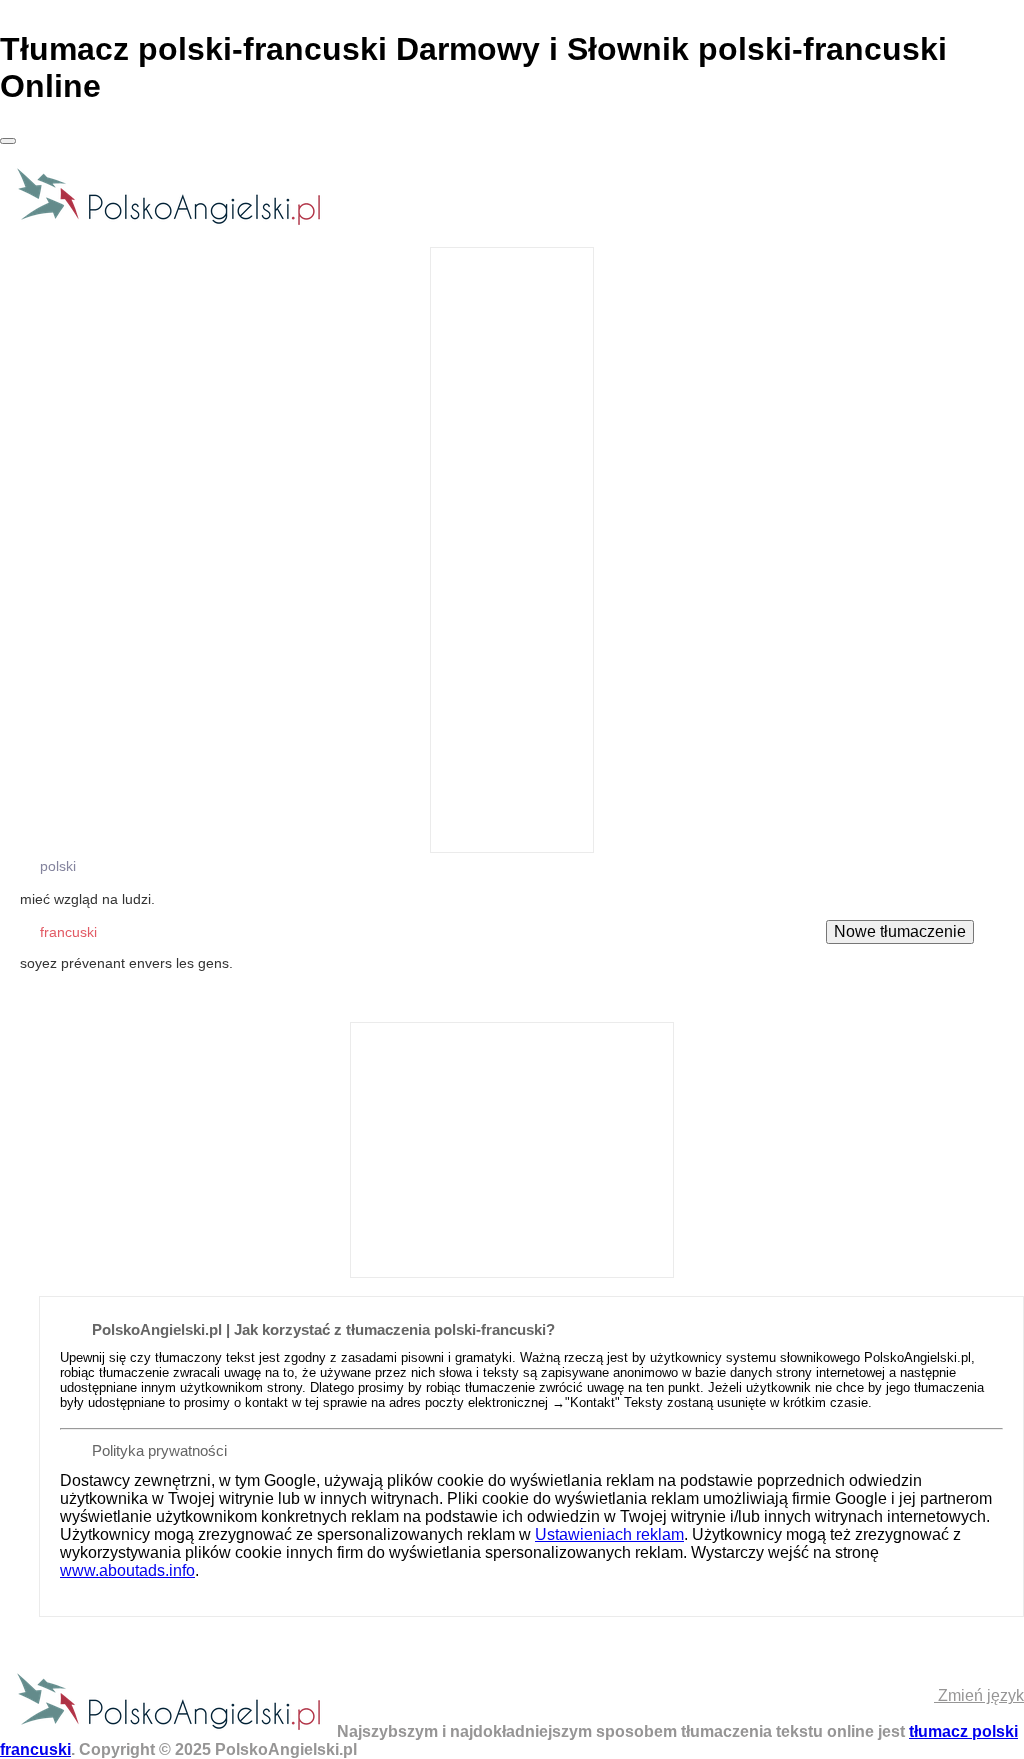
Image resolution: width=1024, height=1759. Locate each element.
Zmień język (979, 1695)
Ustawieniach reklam (609, 1534)
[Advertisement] (512, 548)
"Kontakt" (592, 1402)
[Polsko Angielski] (168, 223)
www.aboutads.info (127, 1570)
